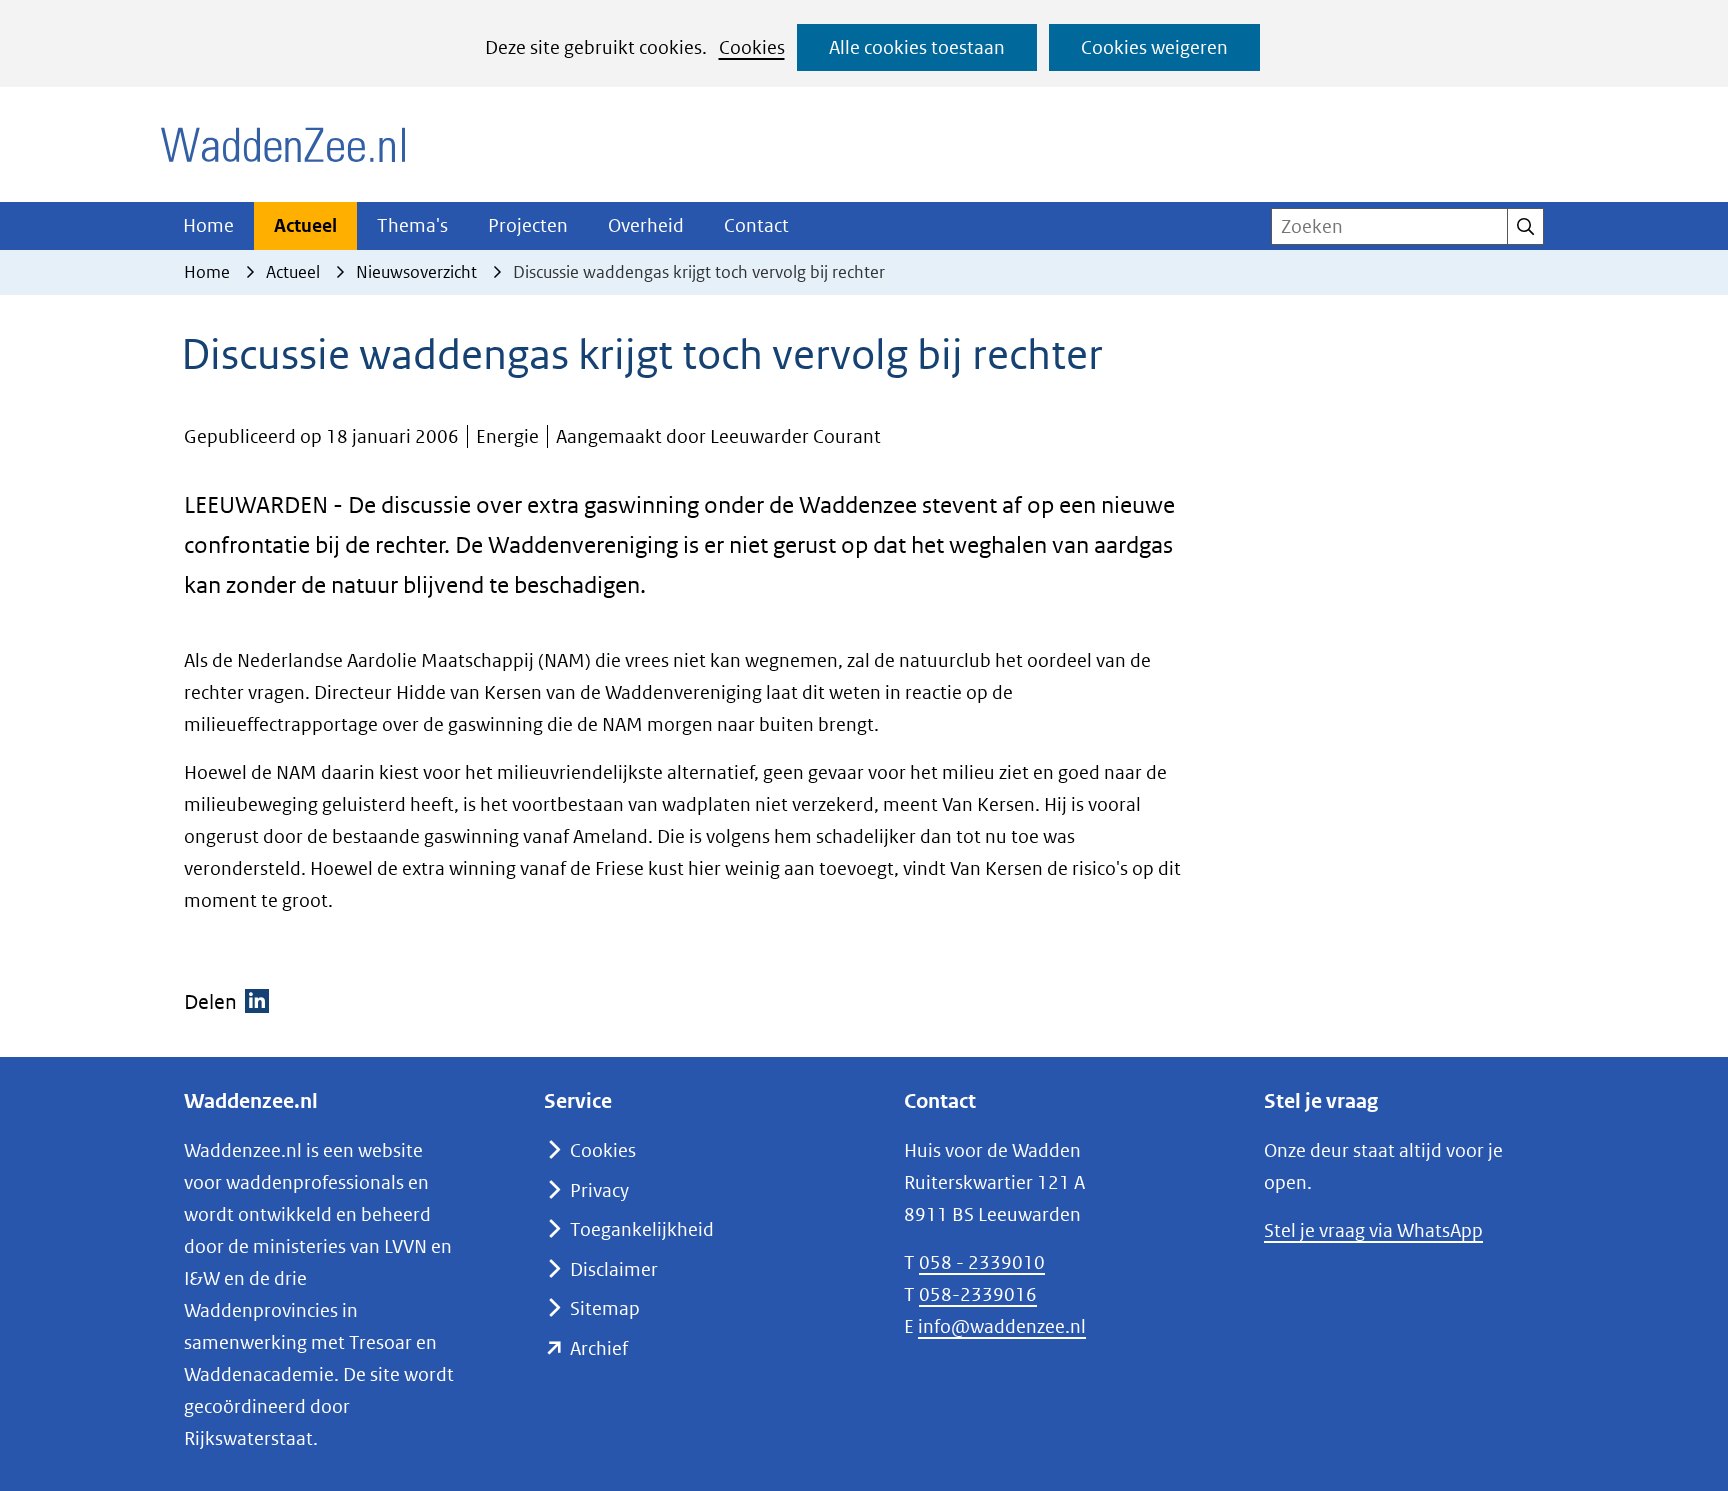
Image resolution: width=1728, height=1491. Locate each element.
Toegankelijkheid (642, 1229)
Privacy (599, 1190)
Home (208, 225)
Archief (599, 1348)
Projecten (528, 225)
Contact (756, 225)
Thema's (412, 225)
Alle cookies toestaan (917, 47)
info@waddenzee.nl (1002, 1326)
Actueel (305, 225)
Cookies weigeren (1154, 47)
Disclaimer (614, 1269)
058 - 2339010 (982, 1262)
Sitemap (605, 1308)
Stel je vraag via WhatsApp (1373, 1230)
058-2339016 (978, 1294)
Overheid (646, 225)
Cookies (752, 47)
